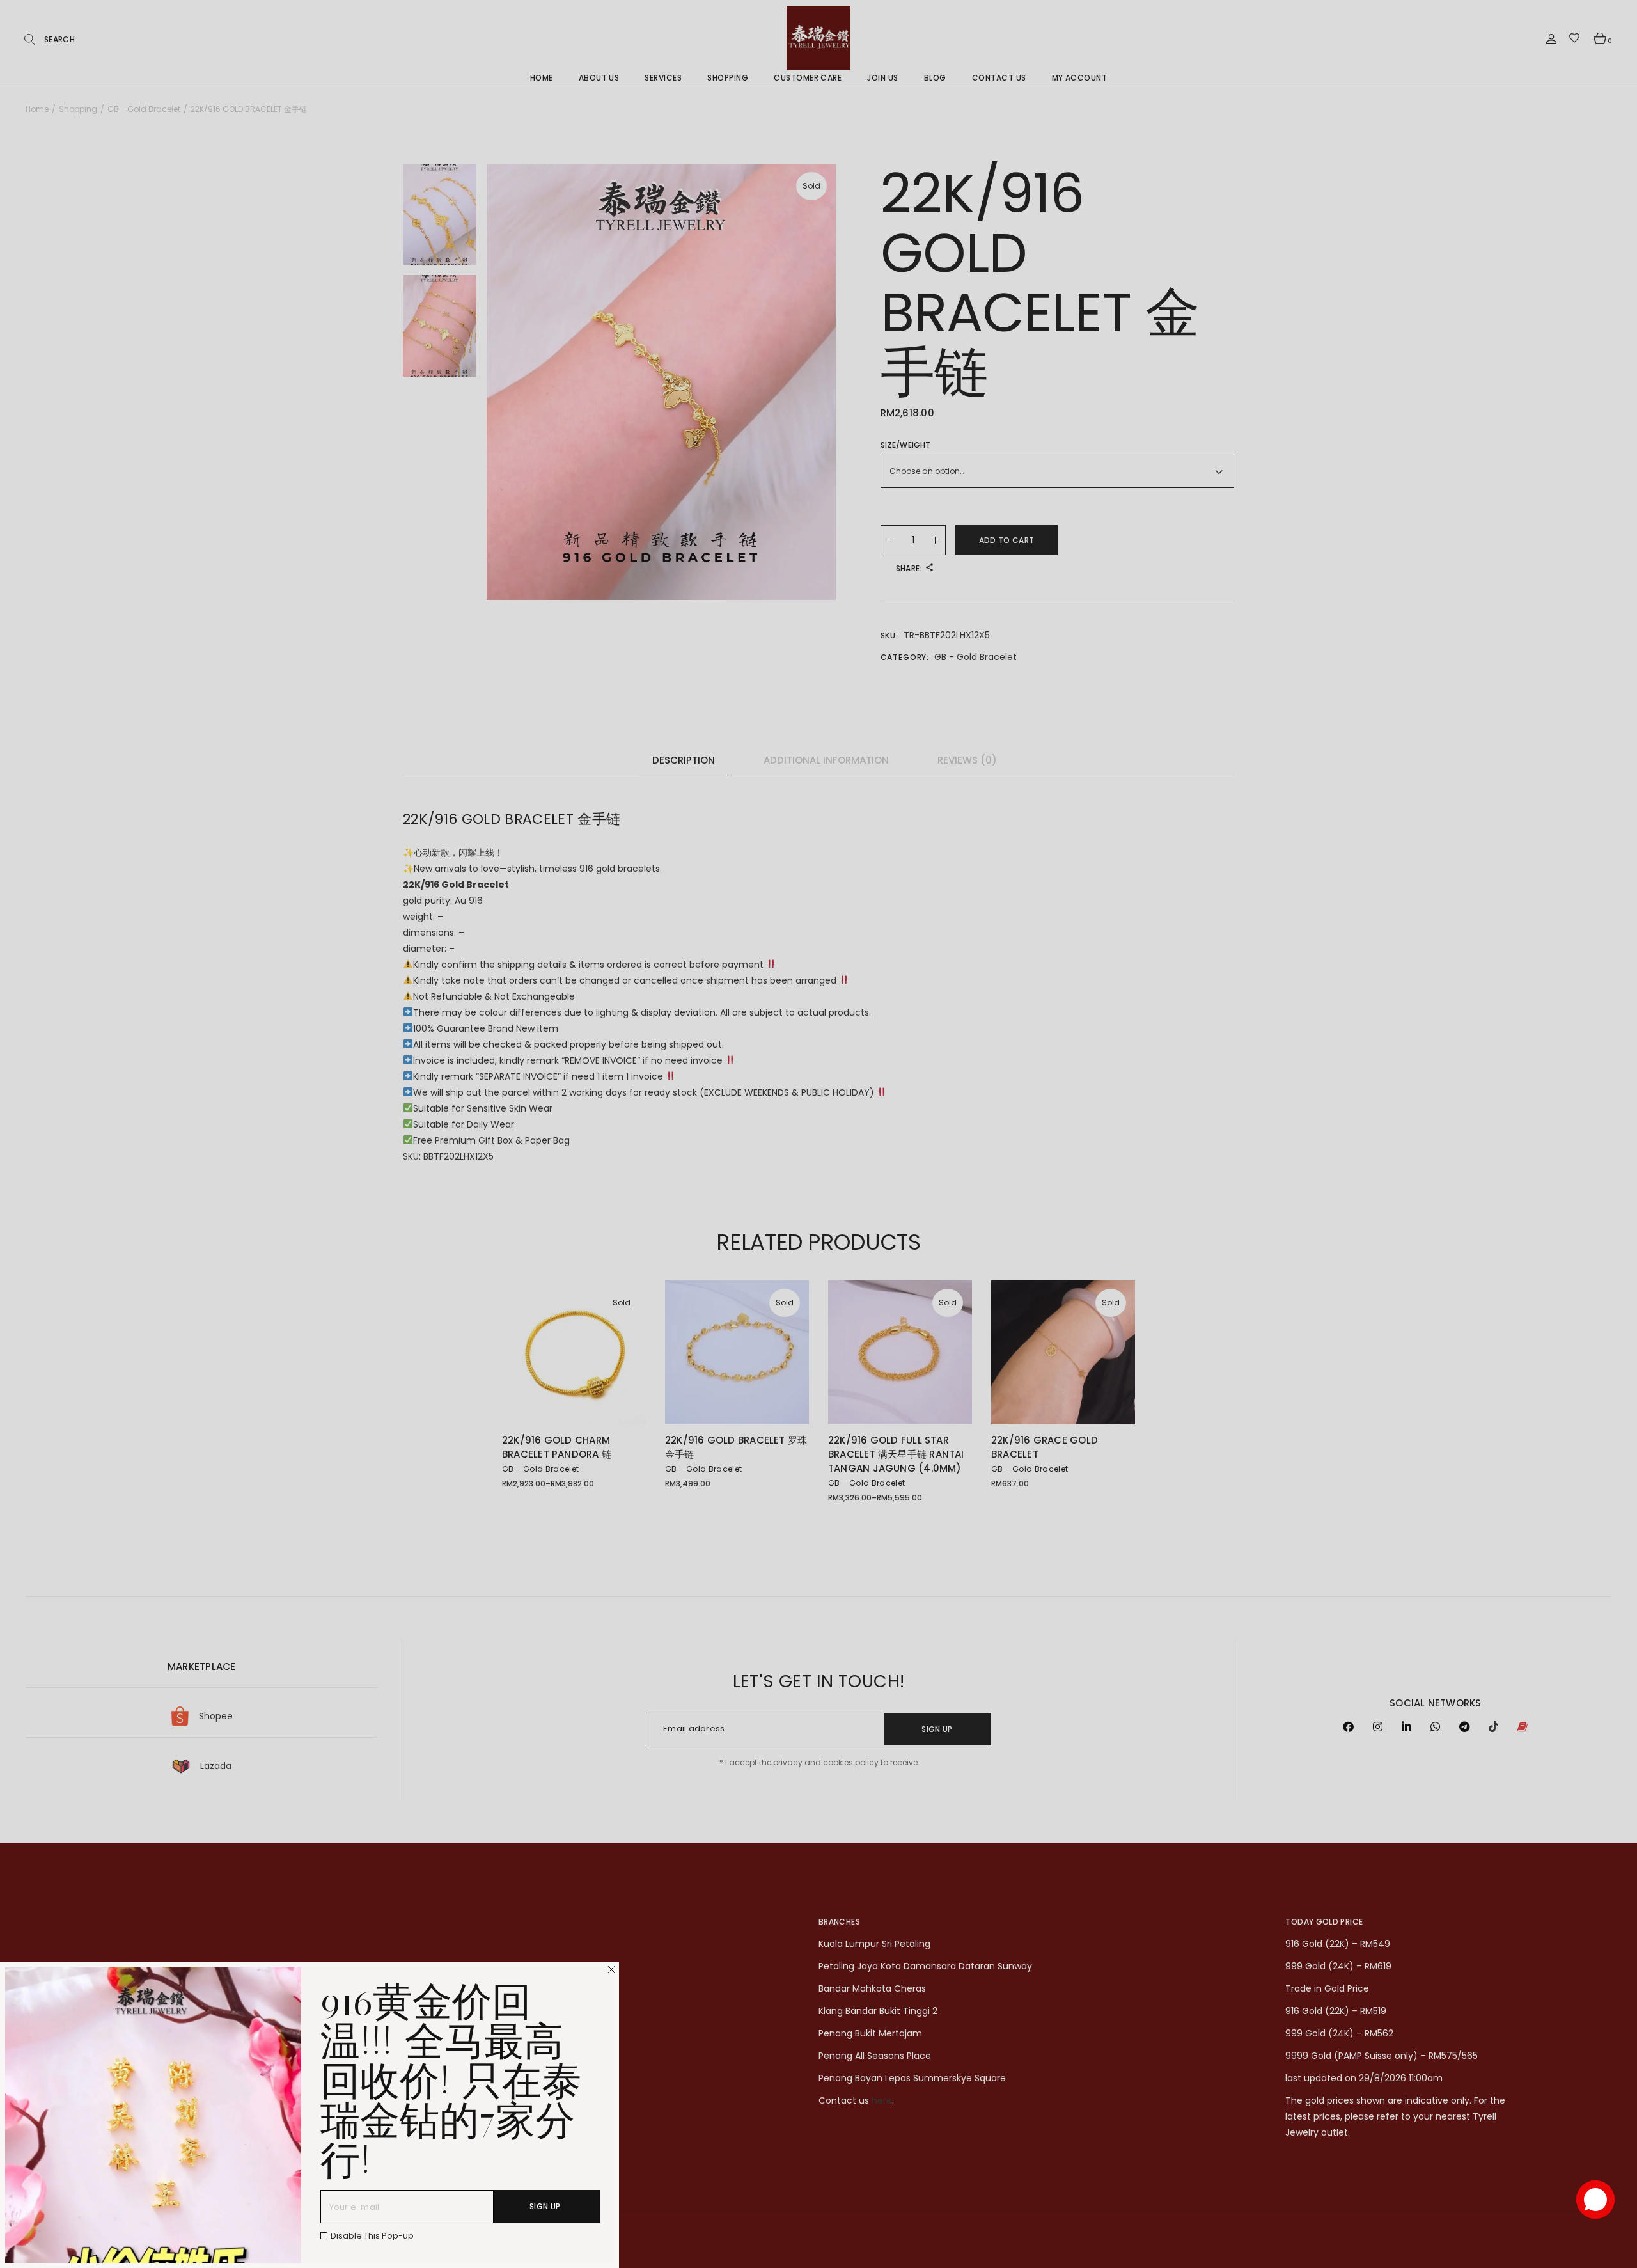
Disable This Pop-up (372, 2236)
